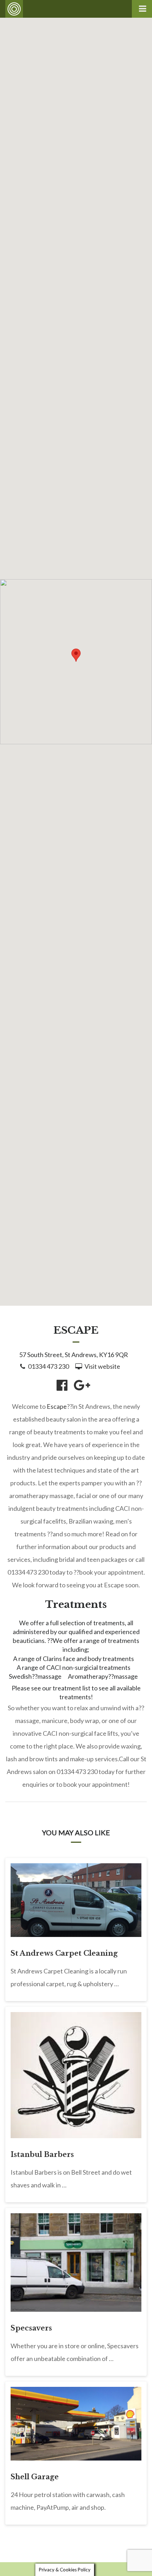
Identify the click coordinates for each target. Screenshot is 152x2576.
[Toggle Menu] (142, 9)
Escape (57, 1406)
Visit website (102, 1366)
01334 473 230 (48, 1366)
